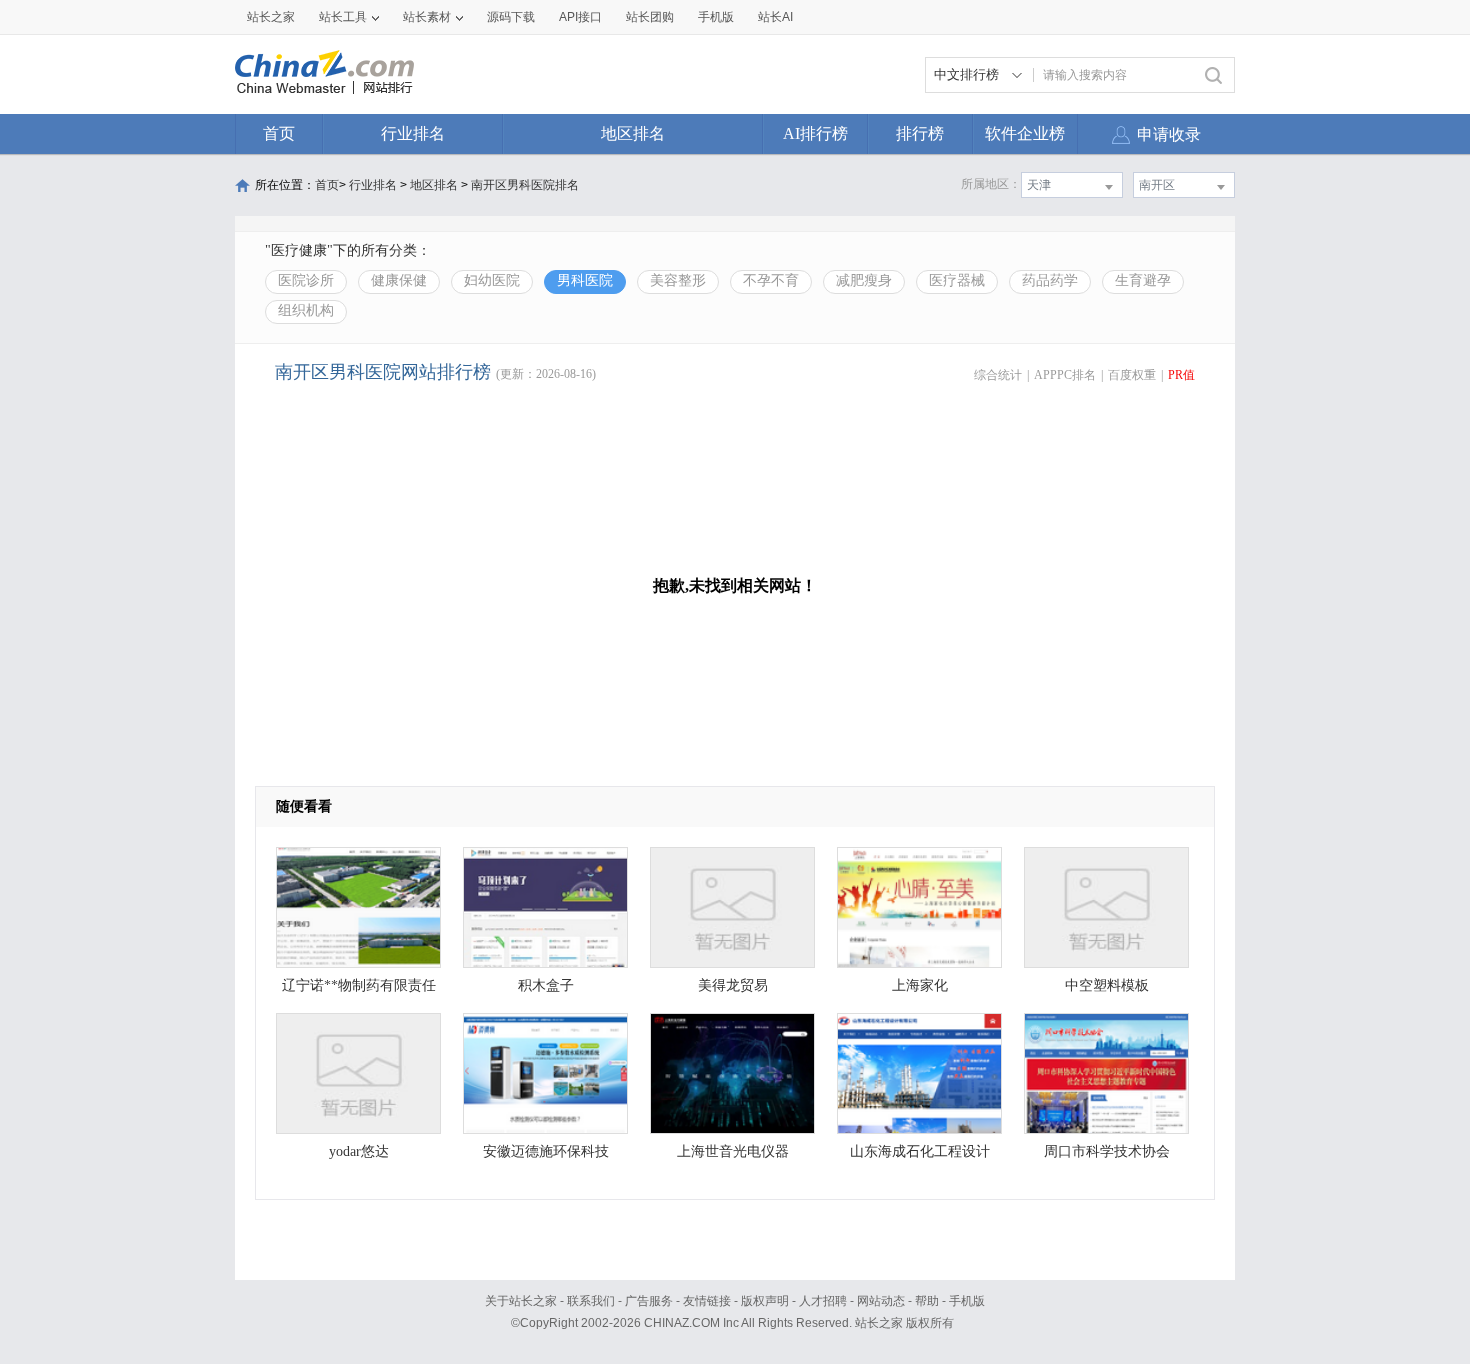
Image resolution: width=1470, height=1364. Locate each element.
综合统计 (998, 375)
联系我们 (591, 1301)
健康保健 (399, 280)
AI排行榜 (815, 133)
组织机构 (306, 310)
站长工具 (343, 17)
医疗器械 (957, 280)
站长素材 (427, 17)
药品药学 (1050, 280)
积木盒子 (546, 985)
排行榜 (920, 133)
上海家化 (920, 985)
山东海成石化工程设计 (920, 1151)
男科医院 (585, 280)
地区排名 (633, 133)
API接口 (580, 17)
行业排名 (413, 133)
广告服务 (649, 1301)
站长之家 (271, 17)
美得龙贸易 (733, 985)
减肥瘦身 (864, 280)
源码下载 (511, 17)
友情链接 (707, 1301)
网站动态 (881, 1301)
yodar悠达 (359, 1151)
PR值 (1181, 375)
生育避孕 (1143, 280)
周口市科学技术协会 (1107, 1151)
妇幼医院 (492, 280)
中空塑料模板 (1107, 985)
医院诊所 (306, 280)
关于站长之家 (521, 1301)
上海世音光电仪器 (733, 1151)
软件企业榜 (1025, 133)
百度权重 (1132, 375)
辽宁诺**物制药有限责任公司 (359, 990)
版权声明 (765, 1301)
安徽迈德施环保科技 (546, 1151)
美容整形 (678, 280)
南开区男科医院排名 (525, 185)
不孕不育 (771, 280)
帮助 (927, 1301)
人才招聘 (823, 1301)
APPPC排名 (1065, 375)
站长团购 (650, 17)
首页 (279, 133)
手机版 (967, 1301)
